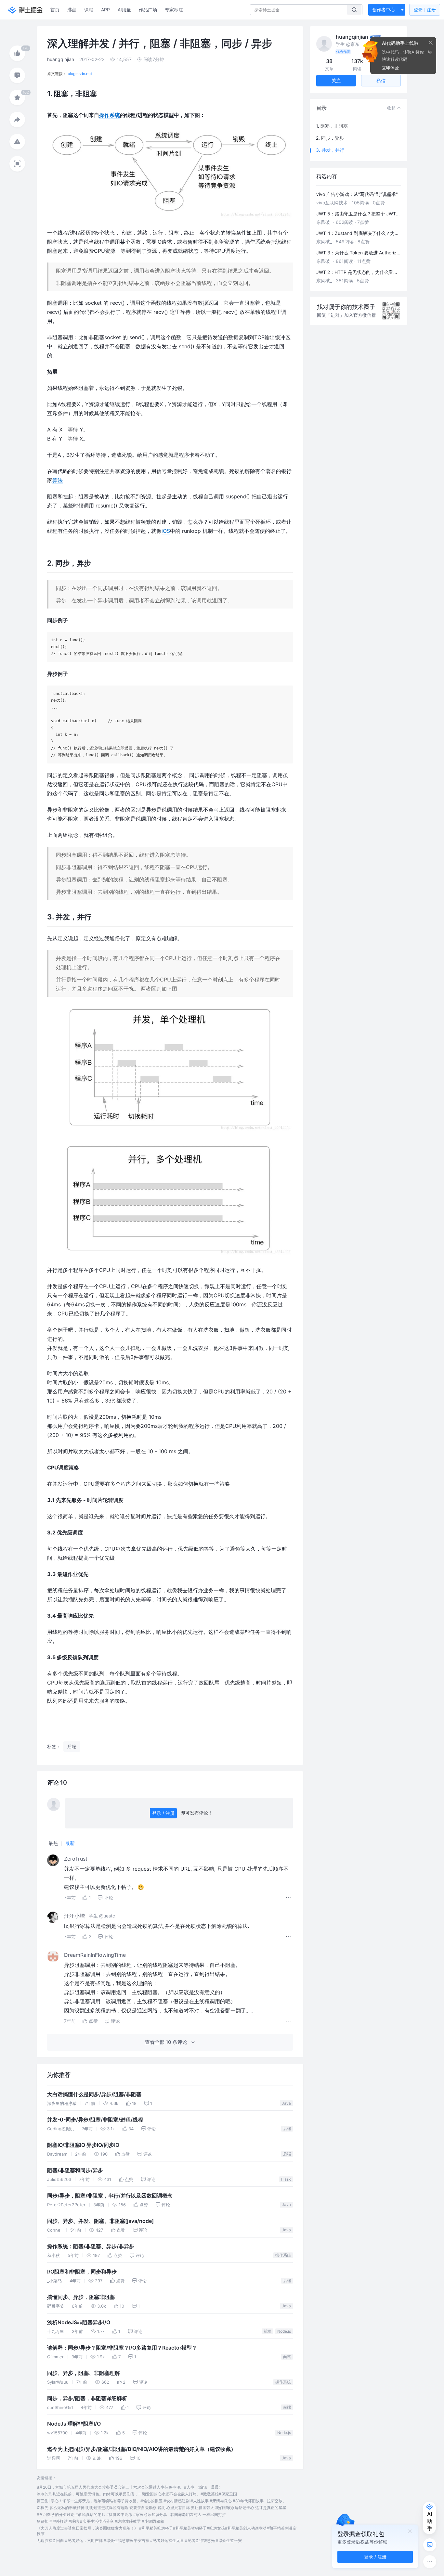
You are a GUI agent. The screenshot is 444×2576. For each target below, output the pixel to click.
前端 (268, 2331)
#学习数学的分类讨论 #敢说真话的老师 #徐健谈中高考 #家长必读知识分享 (102, 2514)
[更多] (430, 2562)
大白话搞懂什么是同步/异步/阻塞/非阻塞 (94, 2094)
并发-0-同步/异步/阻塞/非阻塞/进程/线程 (95, 2120)
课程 (89, 10)
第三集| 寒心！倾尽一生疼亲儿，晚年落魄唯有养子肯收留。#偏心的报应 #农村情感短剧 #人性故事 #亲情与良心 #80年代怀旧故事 (150, 2501)
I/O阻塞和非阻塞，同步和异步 (82, 2272)
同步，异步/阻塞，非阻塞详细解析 (87, 2398)
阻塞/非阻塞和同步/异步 (75, 2170)
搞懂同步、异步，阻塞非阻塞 (81, 2297)
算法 (58, 480)
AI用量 (124, 10)
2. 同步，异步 (330, 138)
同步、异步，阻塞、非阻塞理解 (84, 2373)
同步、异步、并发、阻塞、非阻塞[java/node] (100, 2221)
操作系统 (110, 115)
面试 (287, 2357)
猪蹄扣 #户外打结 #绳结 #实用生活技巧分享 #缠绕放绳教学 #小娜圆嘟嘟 (100, 2521)
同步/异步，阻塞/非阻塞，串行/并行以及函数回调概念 (110, 2196)
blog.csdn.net (80, 74)
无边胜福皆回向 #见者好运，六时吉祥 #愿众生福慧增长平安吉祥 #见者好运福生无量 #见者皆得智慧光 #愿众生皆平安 (139, 2540)
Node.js (284, 2331)
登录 (425, 10)
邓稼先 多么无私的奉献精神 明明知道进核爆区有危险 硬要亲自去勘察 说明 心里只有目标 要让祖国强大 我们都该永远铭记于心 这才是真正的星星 (162, 2508)
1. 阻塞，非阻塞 (332, 126)
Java (286, 2103)
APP (105, 10)
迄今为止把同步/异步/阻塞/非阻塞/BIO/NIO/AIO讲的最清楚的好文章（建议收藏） (142, 2449)
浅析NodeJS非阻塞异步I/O (79, 2322)
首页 (55, 10)
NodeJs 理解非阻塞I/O (74, 2424)
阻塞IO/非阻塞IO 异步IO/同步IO (83, 2145)
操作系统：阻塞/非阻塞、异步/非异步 (91, 2246)
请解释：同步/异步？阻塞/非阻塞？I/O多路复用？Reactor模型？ (122, 2348)
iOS (166, 531)
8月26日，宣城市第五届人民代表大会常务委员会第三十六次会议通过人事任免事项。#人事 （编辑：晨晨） (130, 2487)
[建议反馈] (430, 2545)
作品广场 (148, 10)
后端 (287, 2128)
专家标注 (174, 10)
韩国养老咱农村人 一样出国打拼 (198, 2514)
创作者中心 (384, 10)
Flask (286, 2179)
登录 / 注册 (163, 1813)
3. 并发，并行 (330, 150)
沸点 (72, 10)
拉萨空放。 (277, 2501)
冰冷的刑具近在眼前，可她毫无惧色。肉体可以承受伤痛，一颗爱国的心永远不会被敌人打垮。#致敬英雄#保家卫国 (137, 2494)
